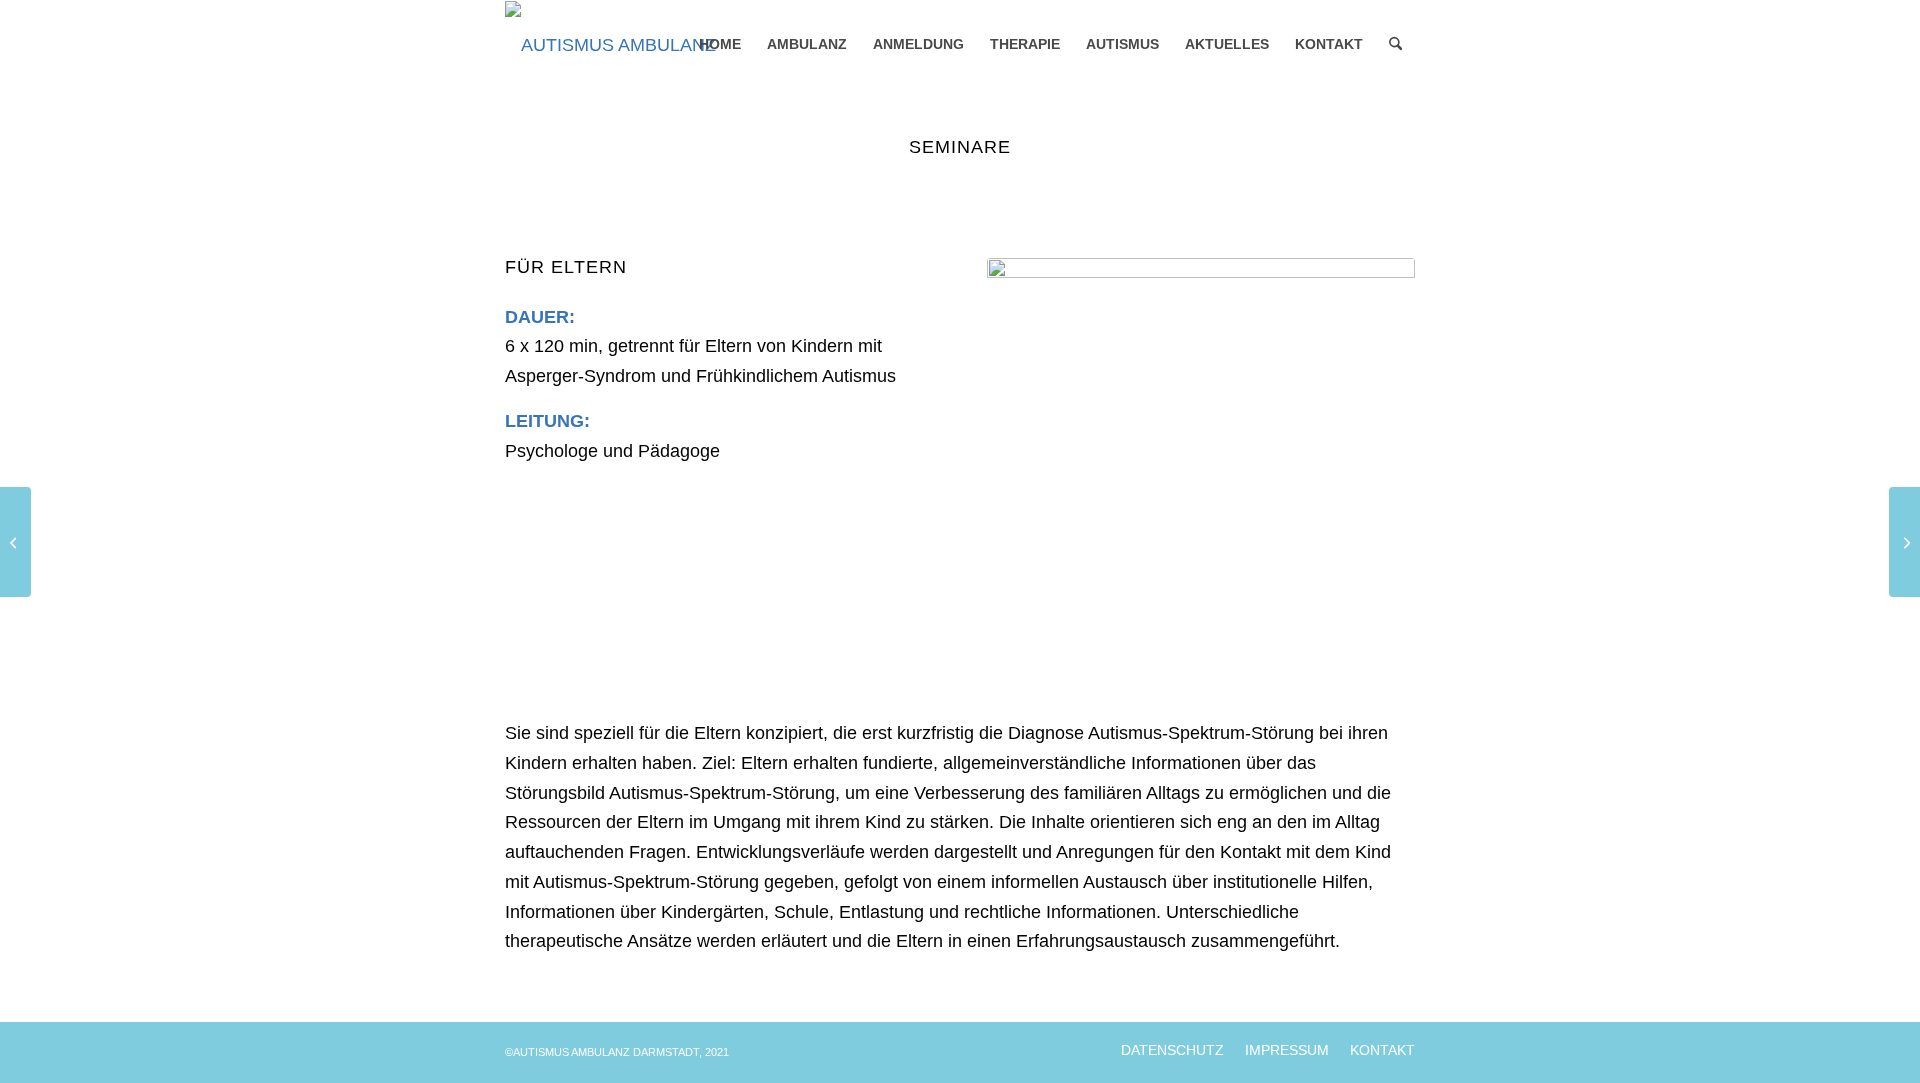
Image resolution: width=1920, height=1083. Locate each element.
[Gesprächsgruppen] (15, 542)
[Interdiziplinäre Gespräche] (1904, 542)
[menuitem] (720, 45)
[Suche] (1395, 45)
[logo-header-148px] (637, 45)
